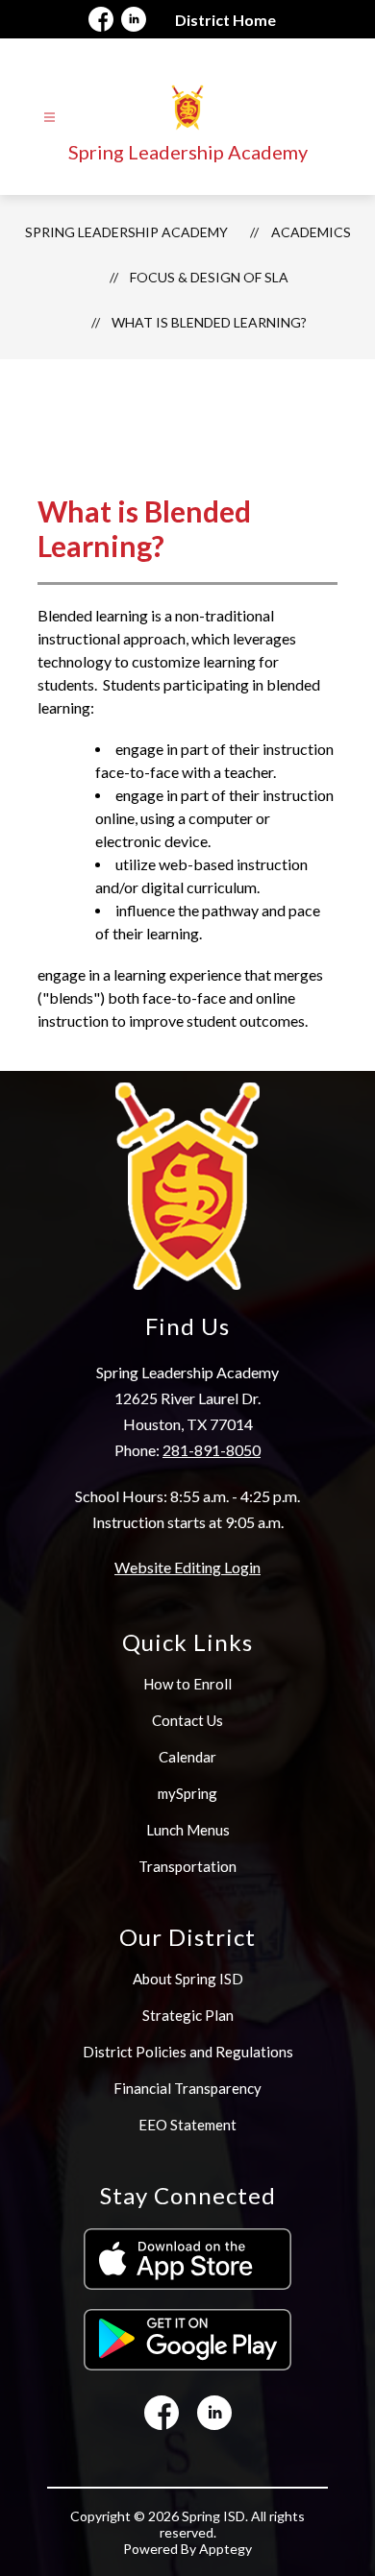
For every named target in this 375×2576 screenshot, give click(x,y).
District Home (225, 20)
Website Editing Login (187, 1567)
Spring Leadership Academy (126, 232)
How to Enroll (187, 1684)
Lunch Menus (188, 1830)
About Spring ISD (188, 1979)
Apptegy (225, 2549)
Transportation (187, 1866)
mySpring (187, 1793)
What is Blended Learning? (209, 322)
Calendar (187, 1757)
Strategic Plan (188, 2015)
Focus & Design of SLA (209, 277)
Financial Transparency (187, 2088)
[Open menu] (50, 118)
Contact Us (187, 1720)
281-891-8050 (212, 1450)
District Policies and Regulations (188, 2052)
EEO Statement (187, 2125)
